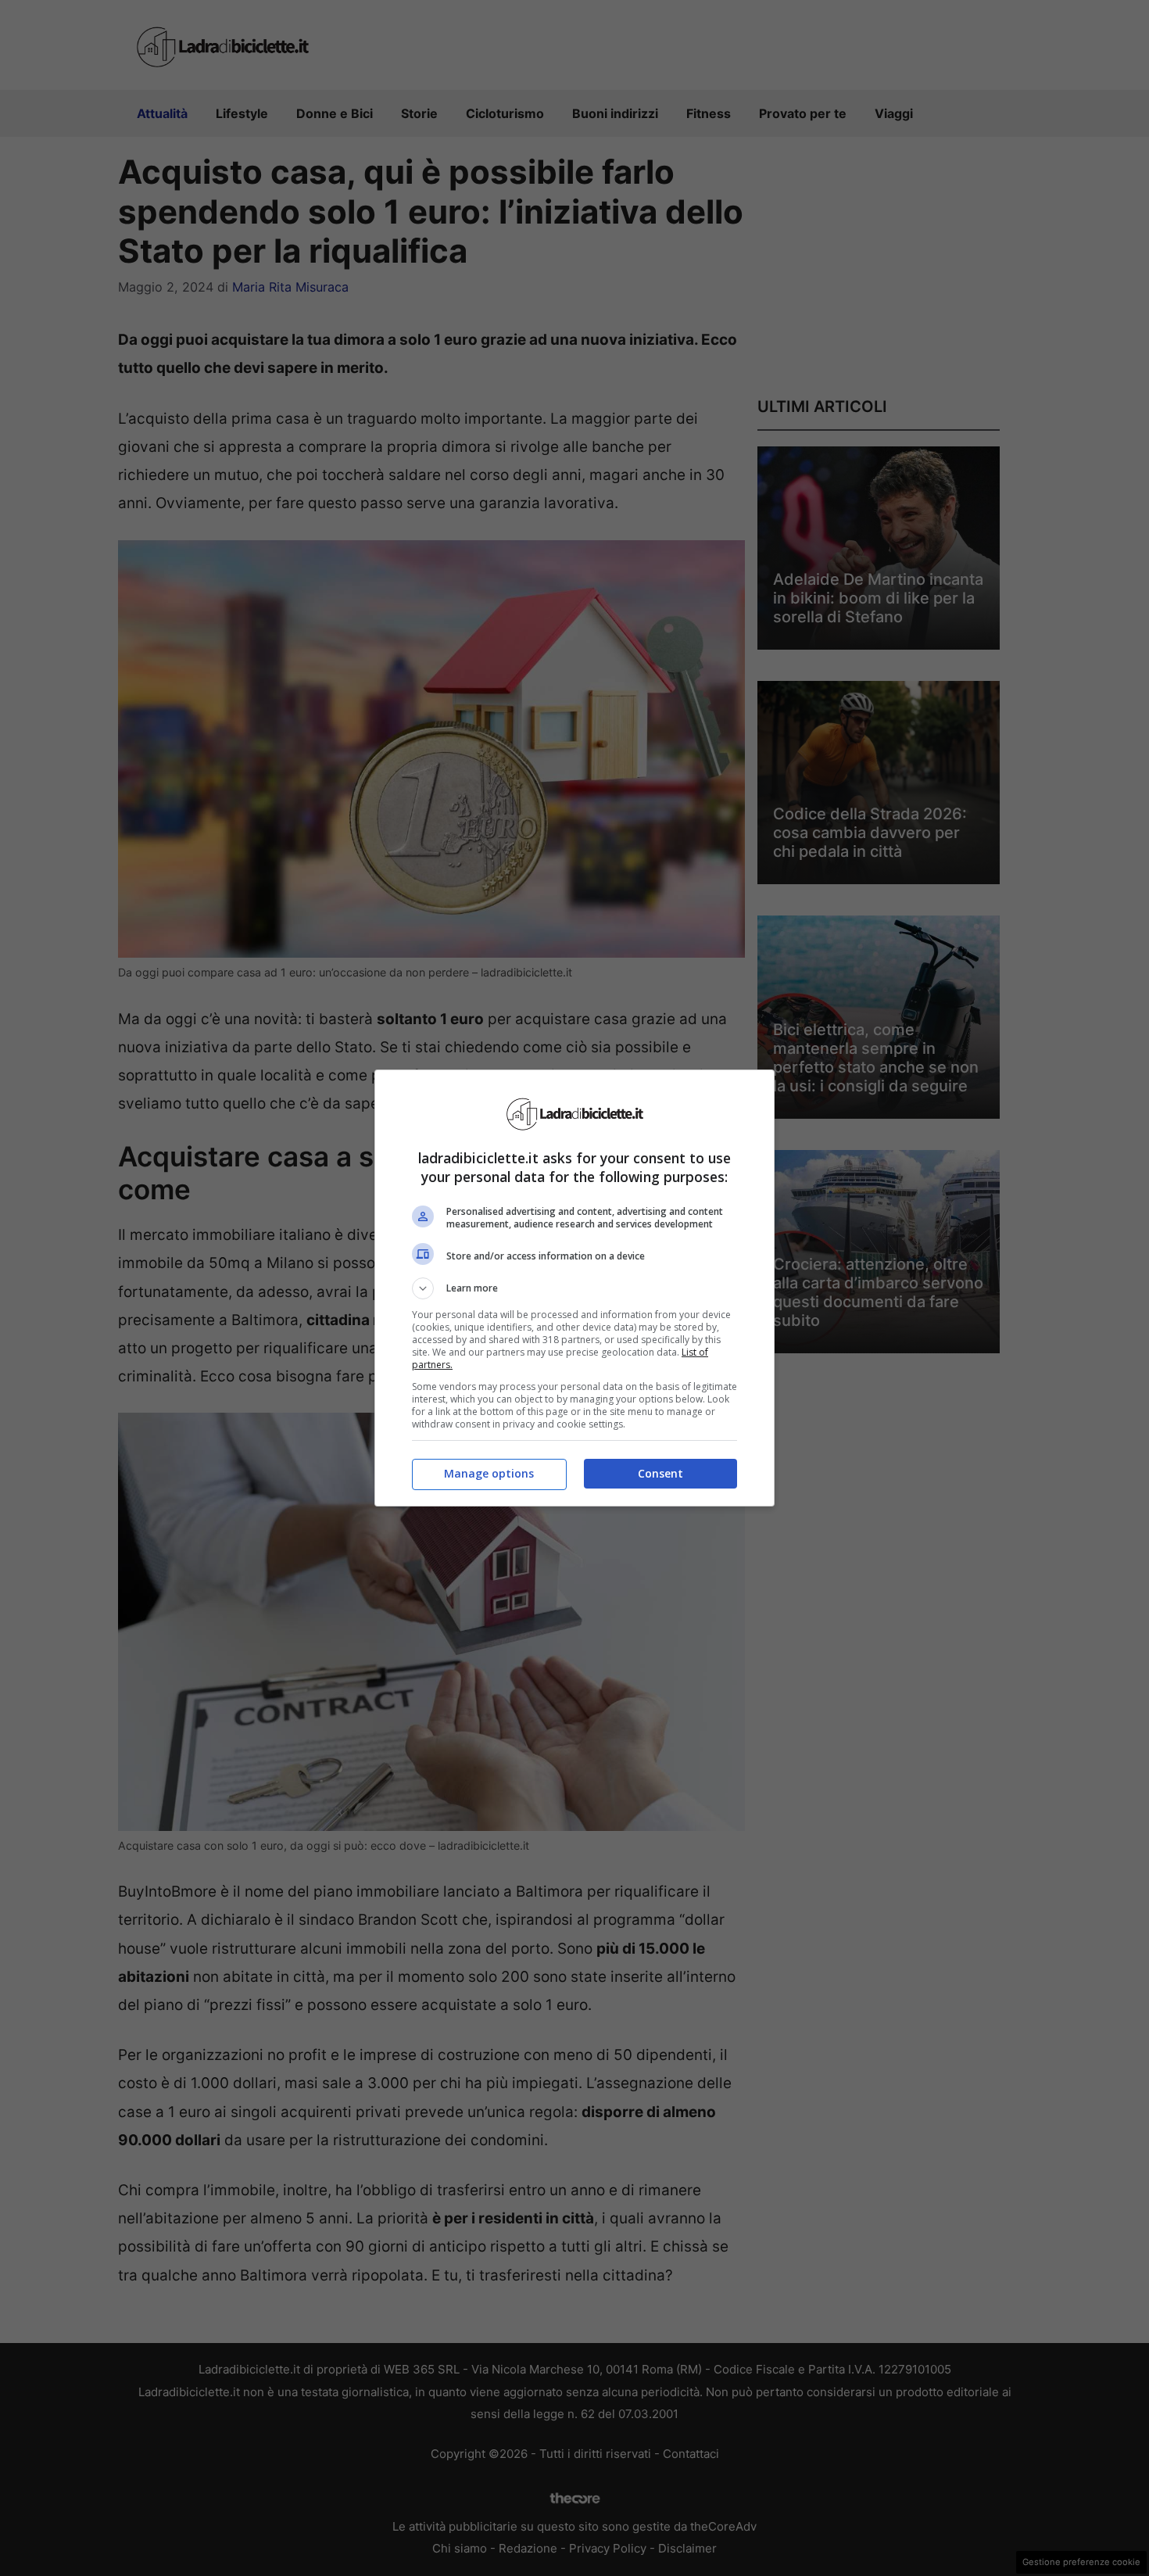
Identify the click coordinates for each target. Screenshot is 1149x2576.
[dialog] (574, 1288)
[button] (574, 1288)
